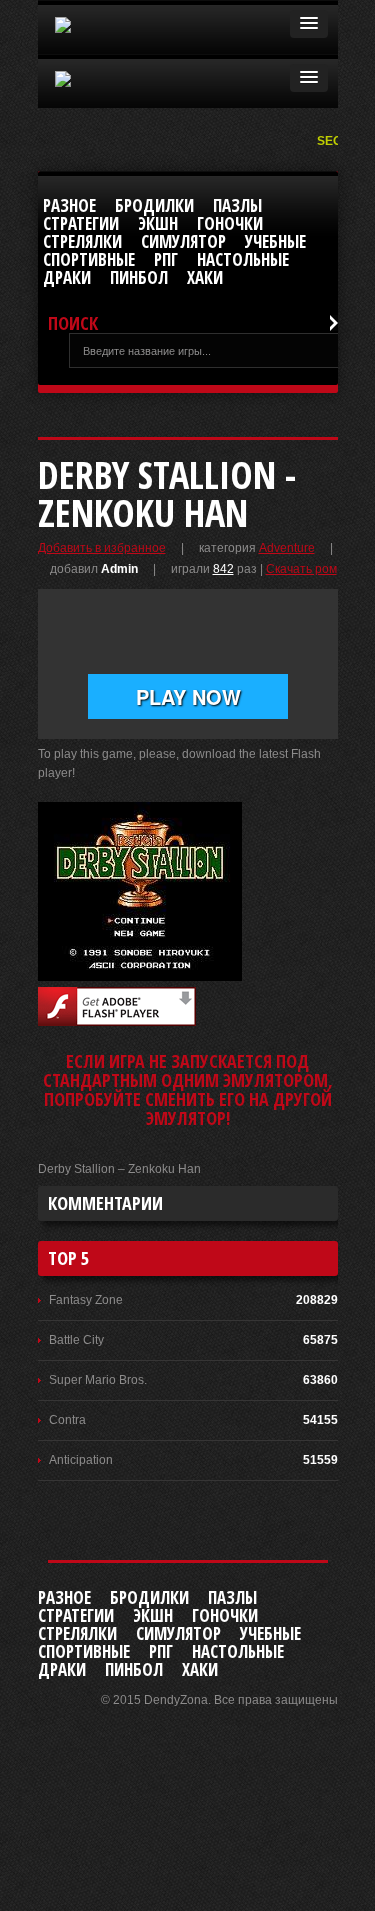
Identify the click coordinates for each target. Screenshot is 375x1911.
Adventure (287, 548)
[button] (309, 24)
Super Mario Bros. (98, 1380)
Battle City (76, 1340)
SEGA (335, 141)
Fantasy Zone (86, 1300)
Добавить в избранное (102, 548)
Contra (67, 1420)
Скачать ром (301, 569)
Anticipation (81, 1460)
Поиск (73, 323)
